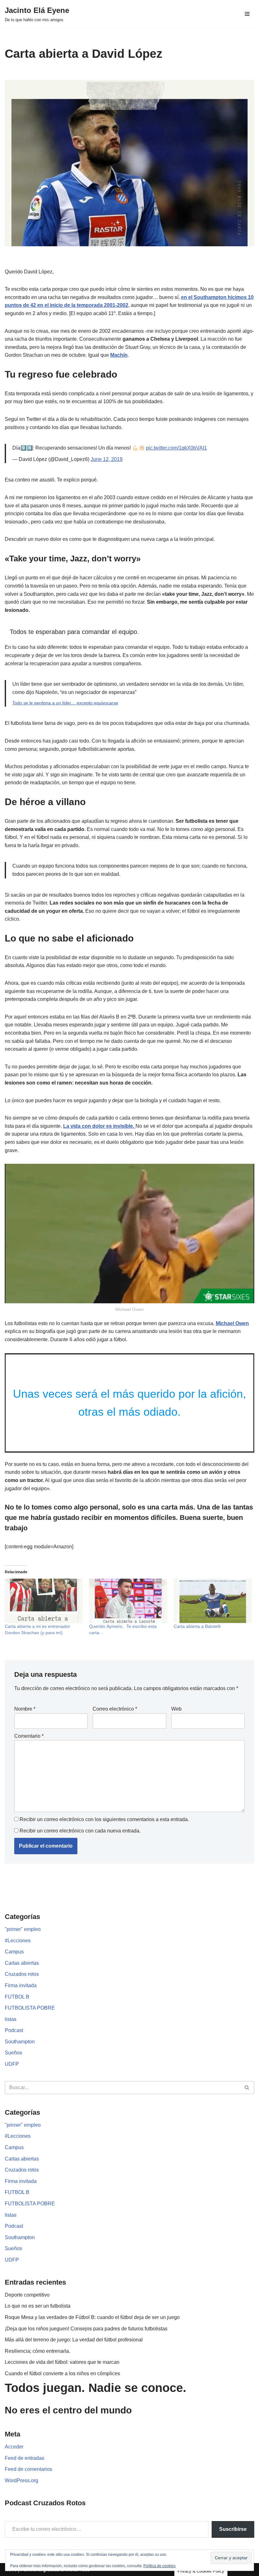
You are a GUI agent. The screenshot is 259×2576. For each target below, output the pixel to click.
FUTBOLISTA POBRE (30, 2008)
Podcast (14, 2030)
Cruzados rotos (22, 1974)
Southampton (20, 2042)
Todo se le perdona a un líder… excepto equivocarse (65, 703)
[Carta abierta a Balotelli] (213, 1601)
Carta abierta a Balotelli (197, 1626)
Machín (119, 355)
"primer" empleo (23, 1929)
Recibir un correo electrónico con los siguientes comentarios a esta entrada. (104, 1819)
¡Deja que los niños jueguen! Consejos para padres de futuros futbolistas (86, 2329)
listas (11, 2019)
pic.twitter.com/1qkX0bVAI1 (176, 448)
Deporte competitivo (27, 2295)
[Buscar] (247, 2088)
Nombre (25, 1709)
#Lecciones (18, 1941)
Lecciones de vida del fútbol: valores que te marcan (62, 2362)
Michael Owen (232, 1323)
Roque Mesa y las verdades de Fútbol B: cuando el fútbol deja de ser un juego (92, 2317)
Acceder (14, 2447)
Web (176, 1709)
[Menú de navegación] (247, 14)
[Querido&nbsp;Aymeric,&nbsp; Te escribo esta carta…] (128, 1601)
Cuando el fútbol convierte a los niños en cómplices (62, 2373)
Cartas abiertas (22, 1963)
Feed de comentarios (28, 2469)
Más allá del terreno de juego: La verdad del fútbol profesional (74, 2340)
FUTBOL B (17, 1997)
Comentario (29, 1736)
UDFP (12, 2064)
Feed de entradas (24, 2458)
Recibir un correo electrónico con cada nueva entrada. (80, 1831)
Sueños (13, 2053)
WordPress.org (21, 2480)
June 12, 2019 (107, 459)
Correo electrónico (115, 1709)
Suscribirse (233, 2529)
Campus (14, 1952)
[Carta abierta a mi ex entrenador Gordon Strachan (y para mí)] (44, 1601)
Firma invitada (21, 1985)
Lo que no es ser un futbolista (38, 2306)
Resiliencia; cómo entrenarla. (37, 2351)
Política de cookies (160, 2566)
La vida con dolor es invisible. (99, 1126)
